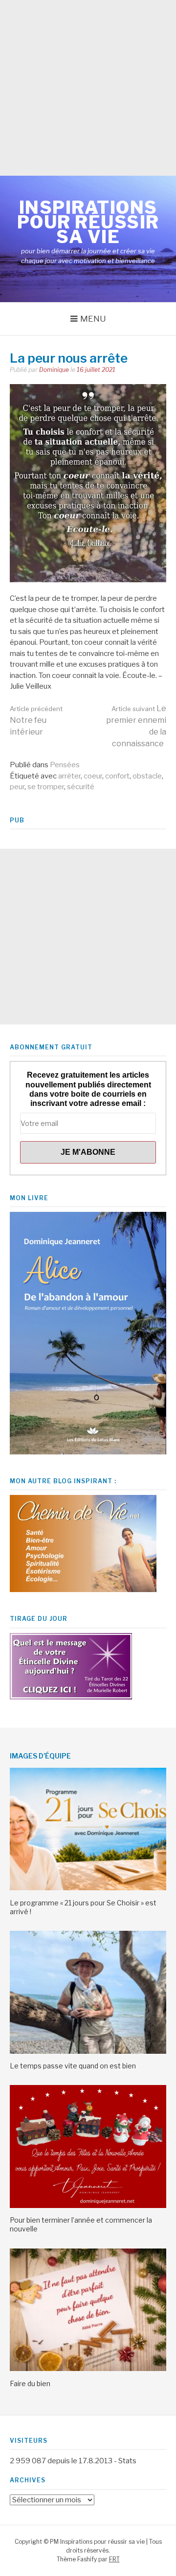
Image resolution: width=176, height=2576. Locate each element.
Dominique (54, 370)
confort (117, 776)
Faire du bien (30, 2383)
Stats (127, 2461)
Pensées (65, 765)
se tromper (46, 787)
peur (17, 787)
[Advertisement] (88, 88)
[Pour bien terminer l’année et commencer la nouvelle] (88, 2206)
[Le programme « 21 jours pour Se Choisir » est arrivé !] (88, 1888)
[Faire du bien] (88, 2369)
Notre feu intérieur (36, 721)
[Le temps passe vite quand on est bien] (88, 2051)
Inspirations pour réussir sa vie (88, 222)
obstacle (147, 776)
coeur (93, 776)
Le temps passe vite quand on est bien (73, 2066)
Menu (93, 319)
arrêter (69, 776)
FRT (114, 2559)
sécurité (81, 787)
